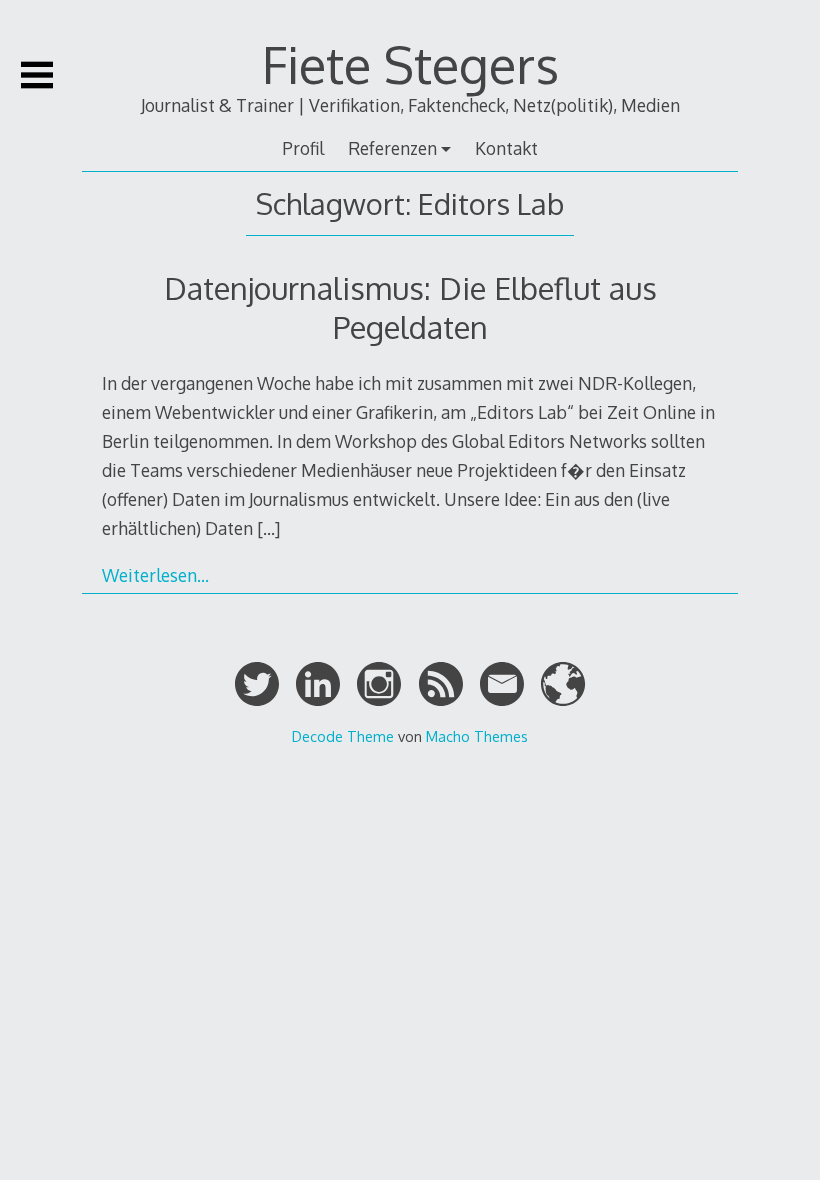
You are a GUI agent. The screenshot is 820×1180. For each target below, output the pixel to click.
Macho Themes (477, 736)
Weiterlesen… (155, 575)
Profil (303, 148)
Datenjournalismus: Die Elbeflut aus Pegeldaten (410, 306)
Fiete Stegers (410, 64)
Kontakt (506, 148)
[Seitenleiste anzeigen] (37, 75)
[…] (268, 528)
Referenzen (392, 148)
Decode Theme (343, 736)
